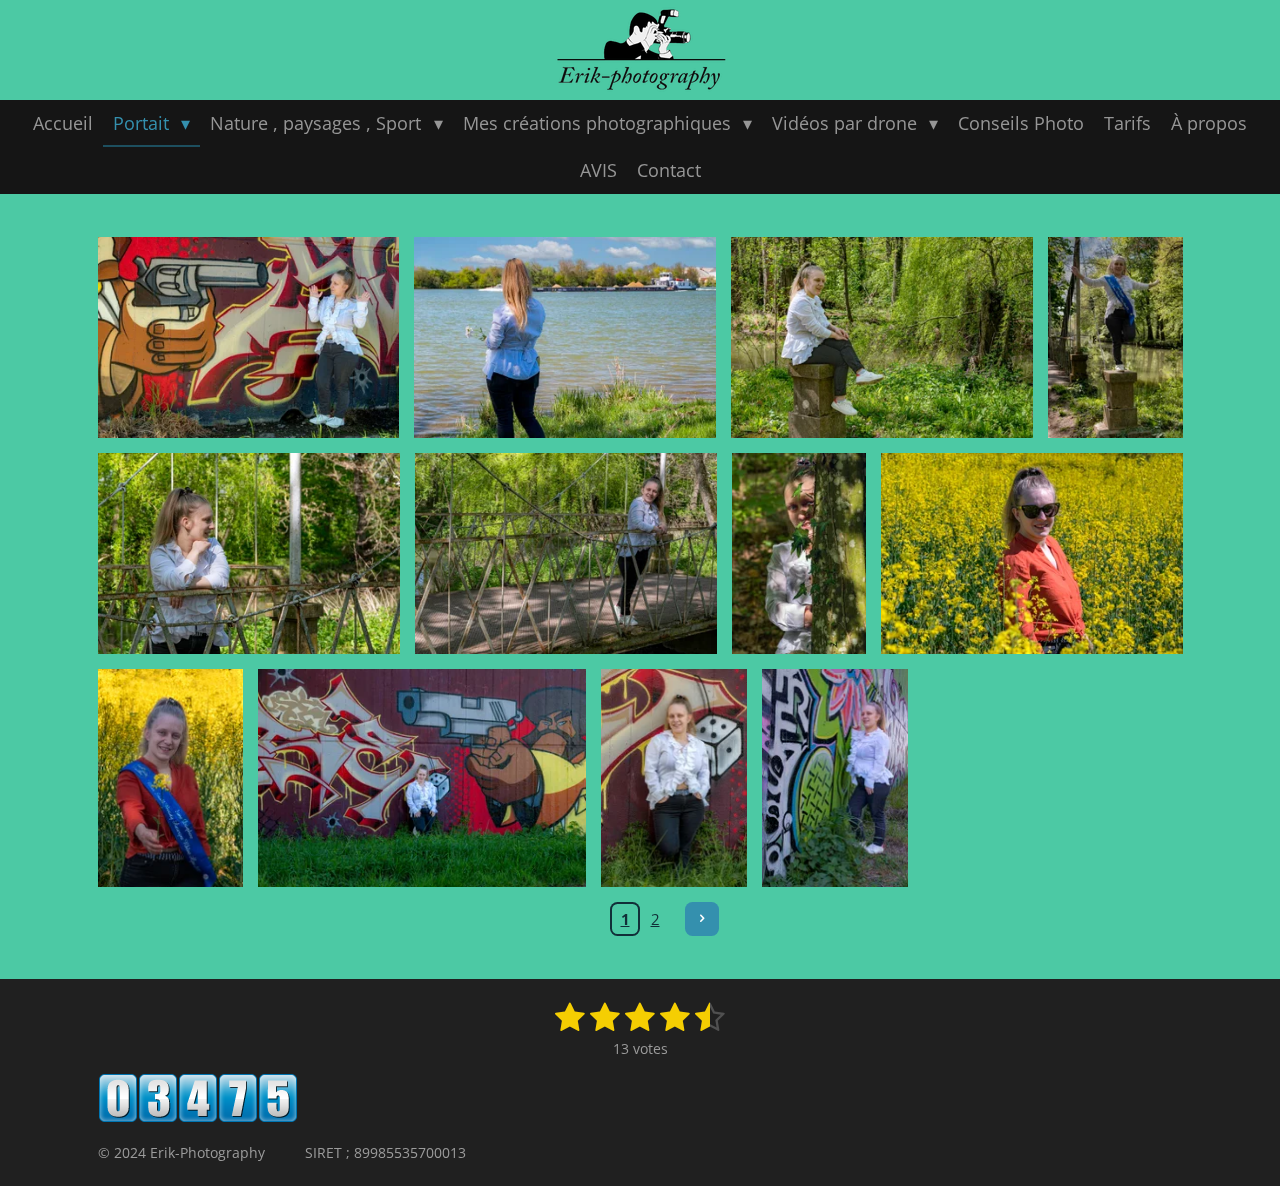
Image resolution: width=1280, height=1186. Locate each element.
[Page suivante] (702, 919)
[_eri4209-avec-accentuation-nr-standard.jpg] (674, 778)
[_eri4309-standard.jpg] (565, 337)
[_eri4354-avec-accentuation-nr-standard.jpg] (566, 553)
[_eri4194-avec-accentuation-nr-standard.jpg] (171, 778)
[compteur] (198, 1117)
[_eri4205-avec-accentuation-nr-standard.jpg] (422, 778)
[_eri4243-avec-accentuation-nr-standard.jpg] (249, 337)
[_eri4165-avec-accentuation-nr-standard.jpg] (1032, 553)
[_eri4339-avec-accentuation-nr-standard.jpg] (1115, 337)
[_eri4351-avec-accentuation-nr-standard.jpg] (249, 553)
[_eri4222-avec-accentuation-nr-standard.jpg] (835, 778)
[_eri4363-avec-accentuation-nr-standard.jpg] (799, 553)
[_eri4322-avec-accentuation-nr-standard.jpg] (882, 337)
